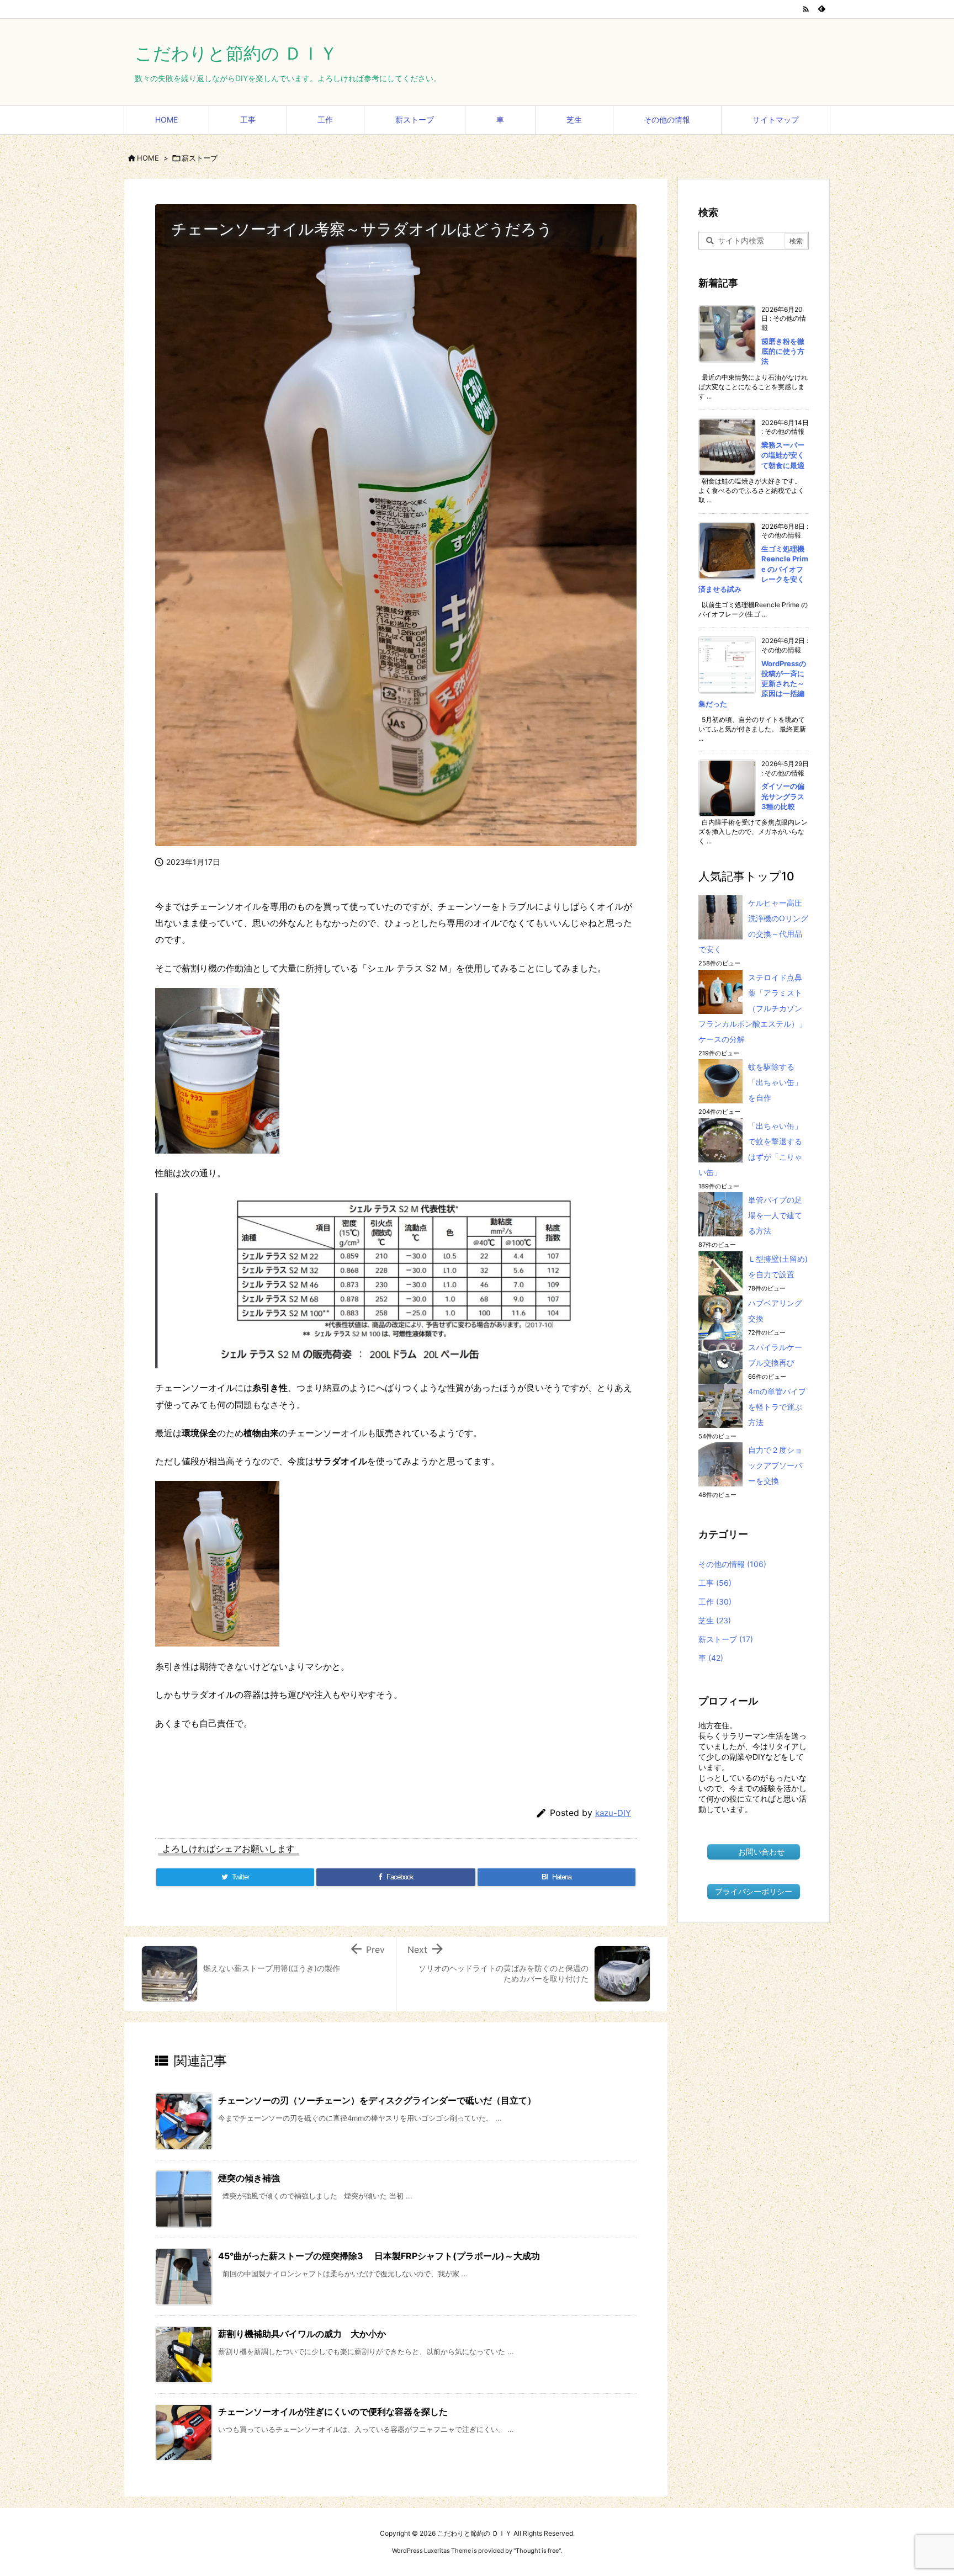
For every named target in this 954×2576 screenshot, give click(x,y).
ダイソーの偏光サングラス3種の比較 (783, 796)
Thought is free (537, 2551)
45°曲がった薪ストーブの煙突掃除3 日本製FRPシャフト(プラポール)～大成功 (379, 2256)
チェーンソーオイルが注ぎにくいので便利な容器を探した (333, 2412)
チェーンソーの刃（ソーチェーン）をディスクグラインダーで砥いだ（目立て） (377, 2100)
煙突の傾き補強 (249, 2178)
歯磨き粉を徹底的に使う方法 (783, 351)
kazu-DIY (613, 1813)
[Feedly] (821, 9)
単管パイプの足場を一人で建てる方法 (775, 1215)
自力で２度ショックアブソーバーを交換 (775, 1465)
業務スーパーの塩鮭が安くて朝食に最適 (783, 455)
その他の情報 (732, 1564)
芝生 (715, 1620)
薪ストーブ (200, 158)
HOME (148, 158)
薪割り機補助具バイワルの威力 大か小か (302, 2334)
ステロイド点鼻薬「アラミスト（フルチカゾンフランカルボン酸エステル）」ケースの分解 (752, 1008)
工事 (715, 1583)
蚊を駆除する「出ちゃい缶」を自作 (775, 1082)
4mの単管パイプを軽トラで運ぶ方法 (777, 1407)
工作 (715, 1602)
